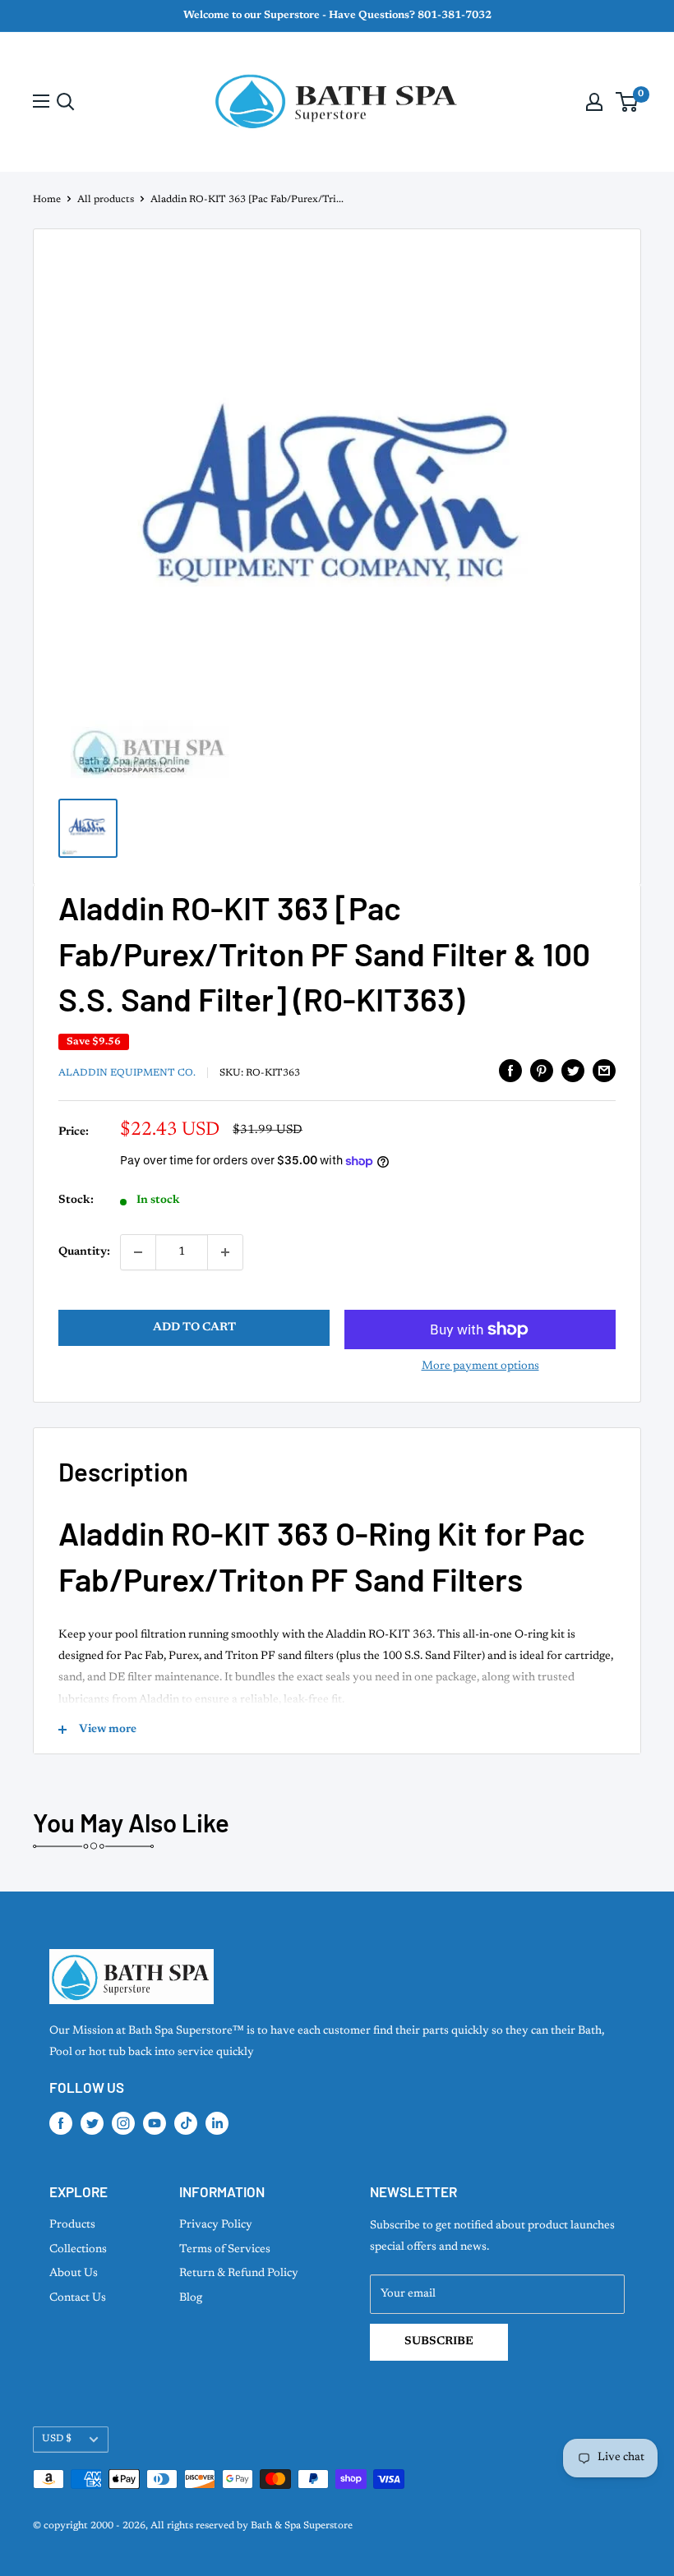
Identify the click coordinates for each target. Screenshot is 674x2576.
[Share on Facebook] (510, 1071)
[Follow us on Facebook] (61, 2123)
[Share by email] (604, 1071)
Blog (191, 2298)
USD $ (57, 2439)
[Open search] (66, 102)
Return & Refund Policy (239, 2274)
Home (47, 200)
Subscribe (439, 2342)
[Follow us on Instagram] (123, 2123)
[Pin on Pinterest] (542, 1071)
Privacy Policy (216, 2225)
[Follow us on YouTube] (155, 2123)
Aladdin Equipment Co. (127, 1073)
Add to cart (194, 1328)
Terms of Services (225, 2250)
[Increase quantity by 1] (225, 1252)
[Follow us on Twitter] (92, 2123)
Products (72, 2225)
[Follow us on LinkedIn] (217, 2123)
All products (106, 200)
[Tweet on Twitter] (573, 1071)
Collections (78, 2250)
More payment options (480, 1366)
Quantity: (84, 1252)
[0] (628, 102)
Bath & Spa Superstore (302, 2526)
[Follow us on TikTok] (186, 2123)
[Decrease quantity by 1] (138, 1252)
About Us (74, 2274)
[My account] (594, 102)
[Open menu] (41, 101)
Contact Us (78, 2298)
